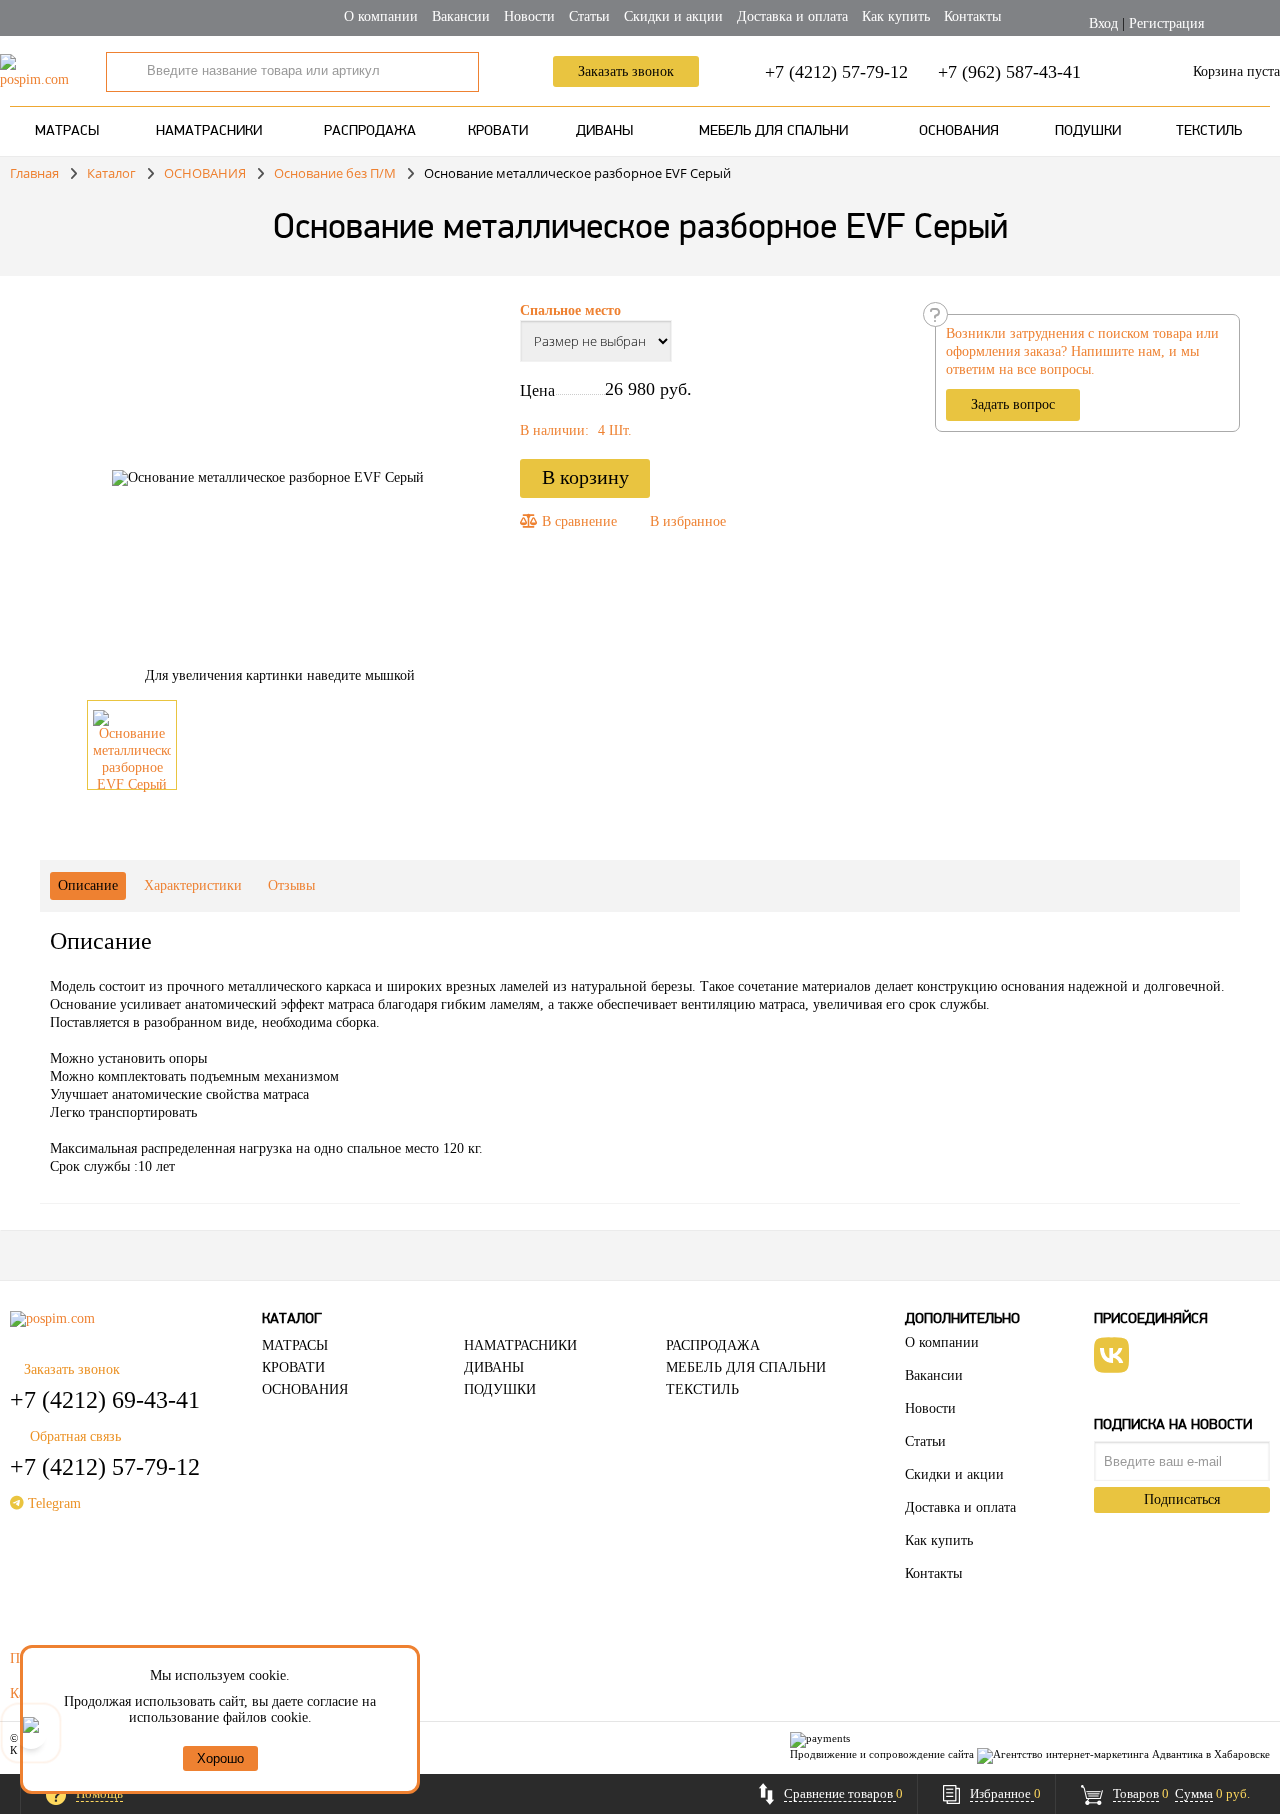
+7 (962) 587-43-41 (1009, 72)
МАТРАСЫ (67, 131)
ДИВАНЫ (604, 131)
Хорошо (220, 1758)
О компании (381, 16)
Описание (88, 885)
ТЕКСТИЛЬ (1209, 131)
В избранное (688, 521)
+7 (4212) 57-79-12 (836, 72)
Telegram (52, 1503)
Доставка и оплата (792, 16)
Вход (1103, 23)
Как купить (896, 16)
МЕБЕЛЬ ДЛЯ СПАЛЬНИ (773, 131)
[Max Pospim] (31, 1733)
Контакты (972, 16)
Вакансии (461, 16)
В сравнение (577, 521)
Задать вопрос (1013, 404)
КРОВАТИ (498, 131)
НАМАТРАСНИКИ (209, 131)
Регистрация (1166, 23)
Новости (529, 16)
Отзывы (291, 885)
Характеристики (193, 885)
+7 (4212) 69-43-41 (105, 1400)
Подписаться (1182, 1499)
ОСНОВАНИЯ (959, 131)
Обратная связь (75, 1436)
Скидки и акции (673, 16)
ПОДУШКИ (1088, 131)
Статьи (589, 16)
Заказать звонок (626, 71)
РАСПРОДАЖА (370, 131)
